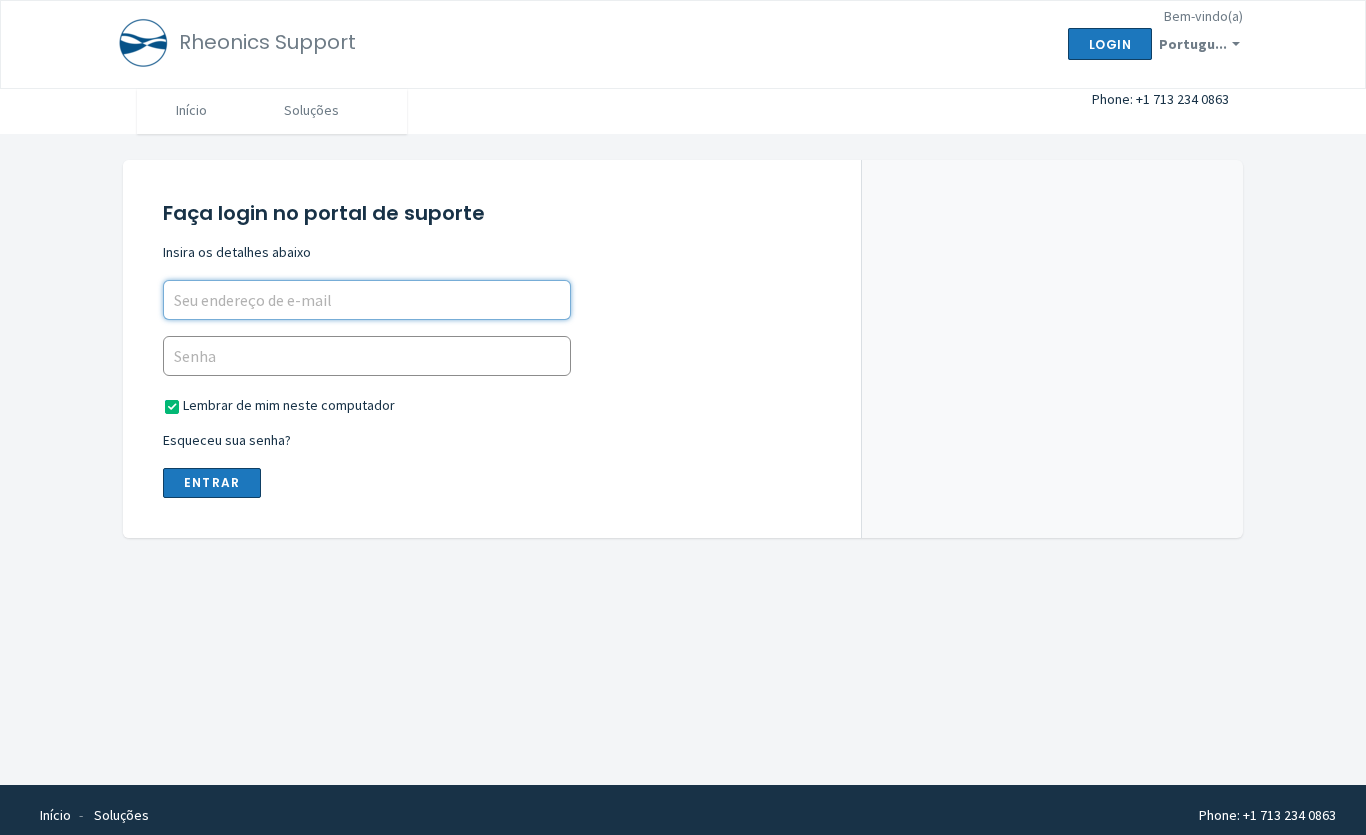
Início (191, 110)
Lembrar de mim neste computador (289, 405)
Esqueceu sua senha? (227, 440)
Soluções (311, 110)
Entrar (212, 482)
